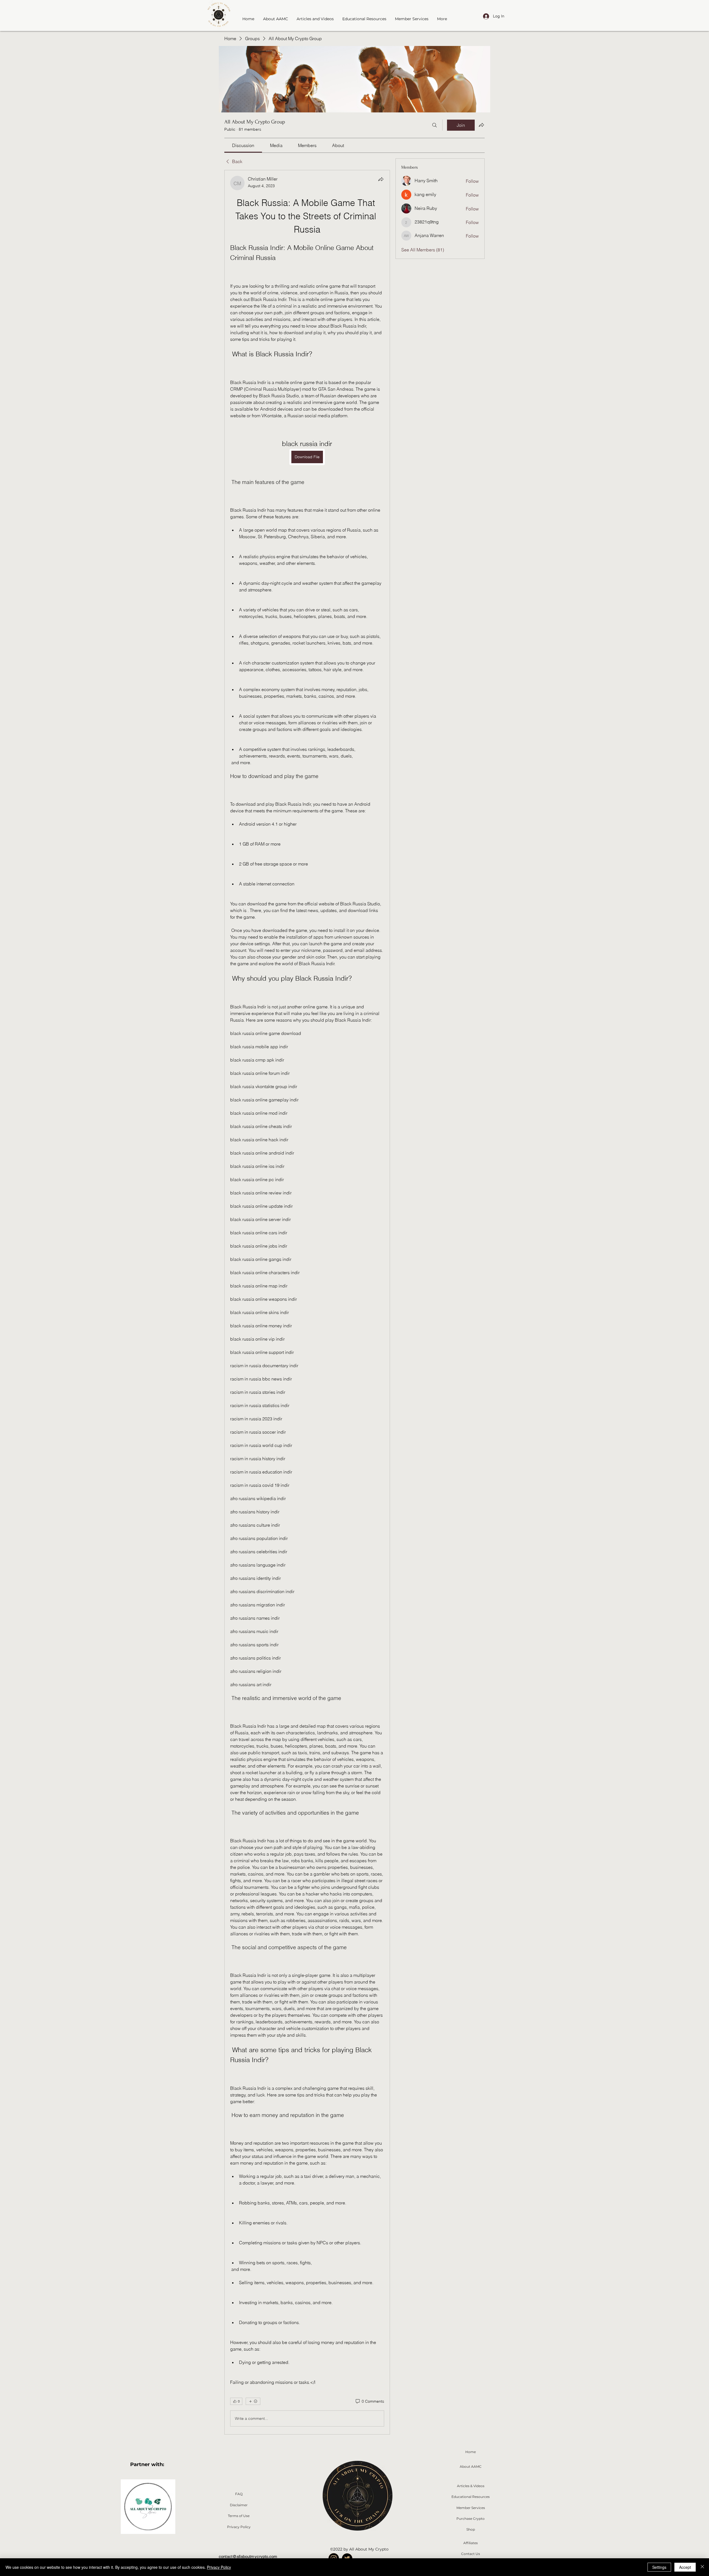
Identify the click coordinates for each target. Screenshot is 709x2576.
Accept (685, 2567)
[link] (243, 145)
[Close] (702, 2567)
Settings (659, 2567)
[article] (307, 1302)
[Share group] (481, 125)
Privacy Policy (219, 2567)
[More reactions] (253, 2401)
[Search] (435, 125)
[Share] (381, 179)
